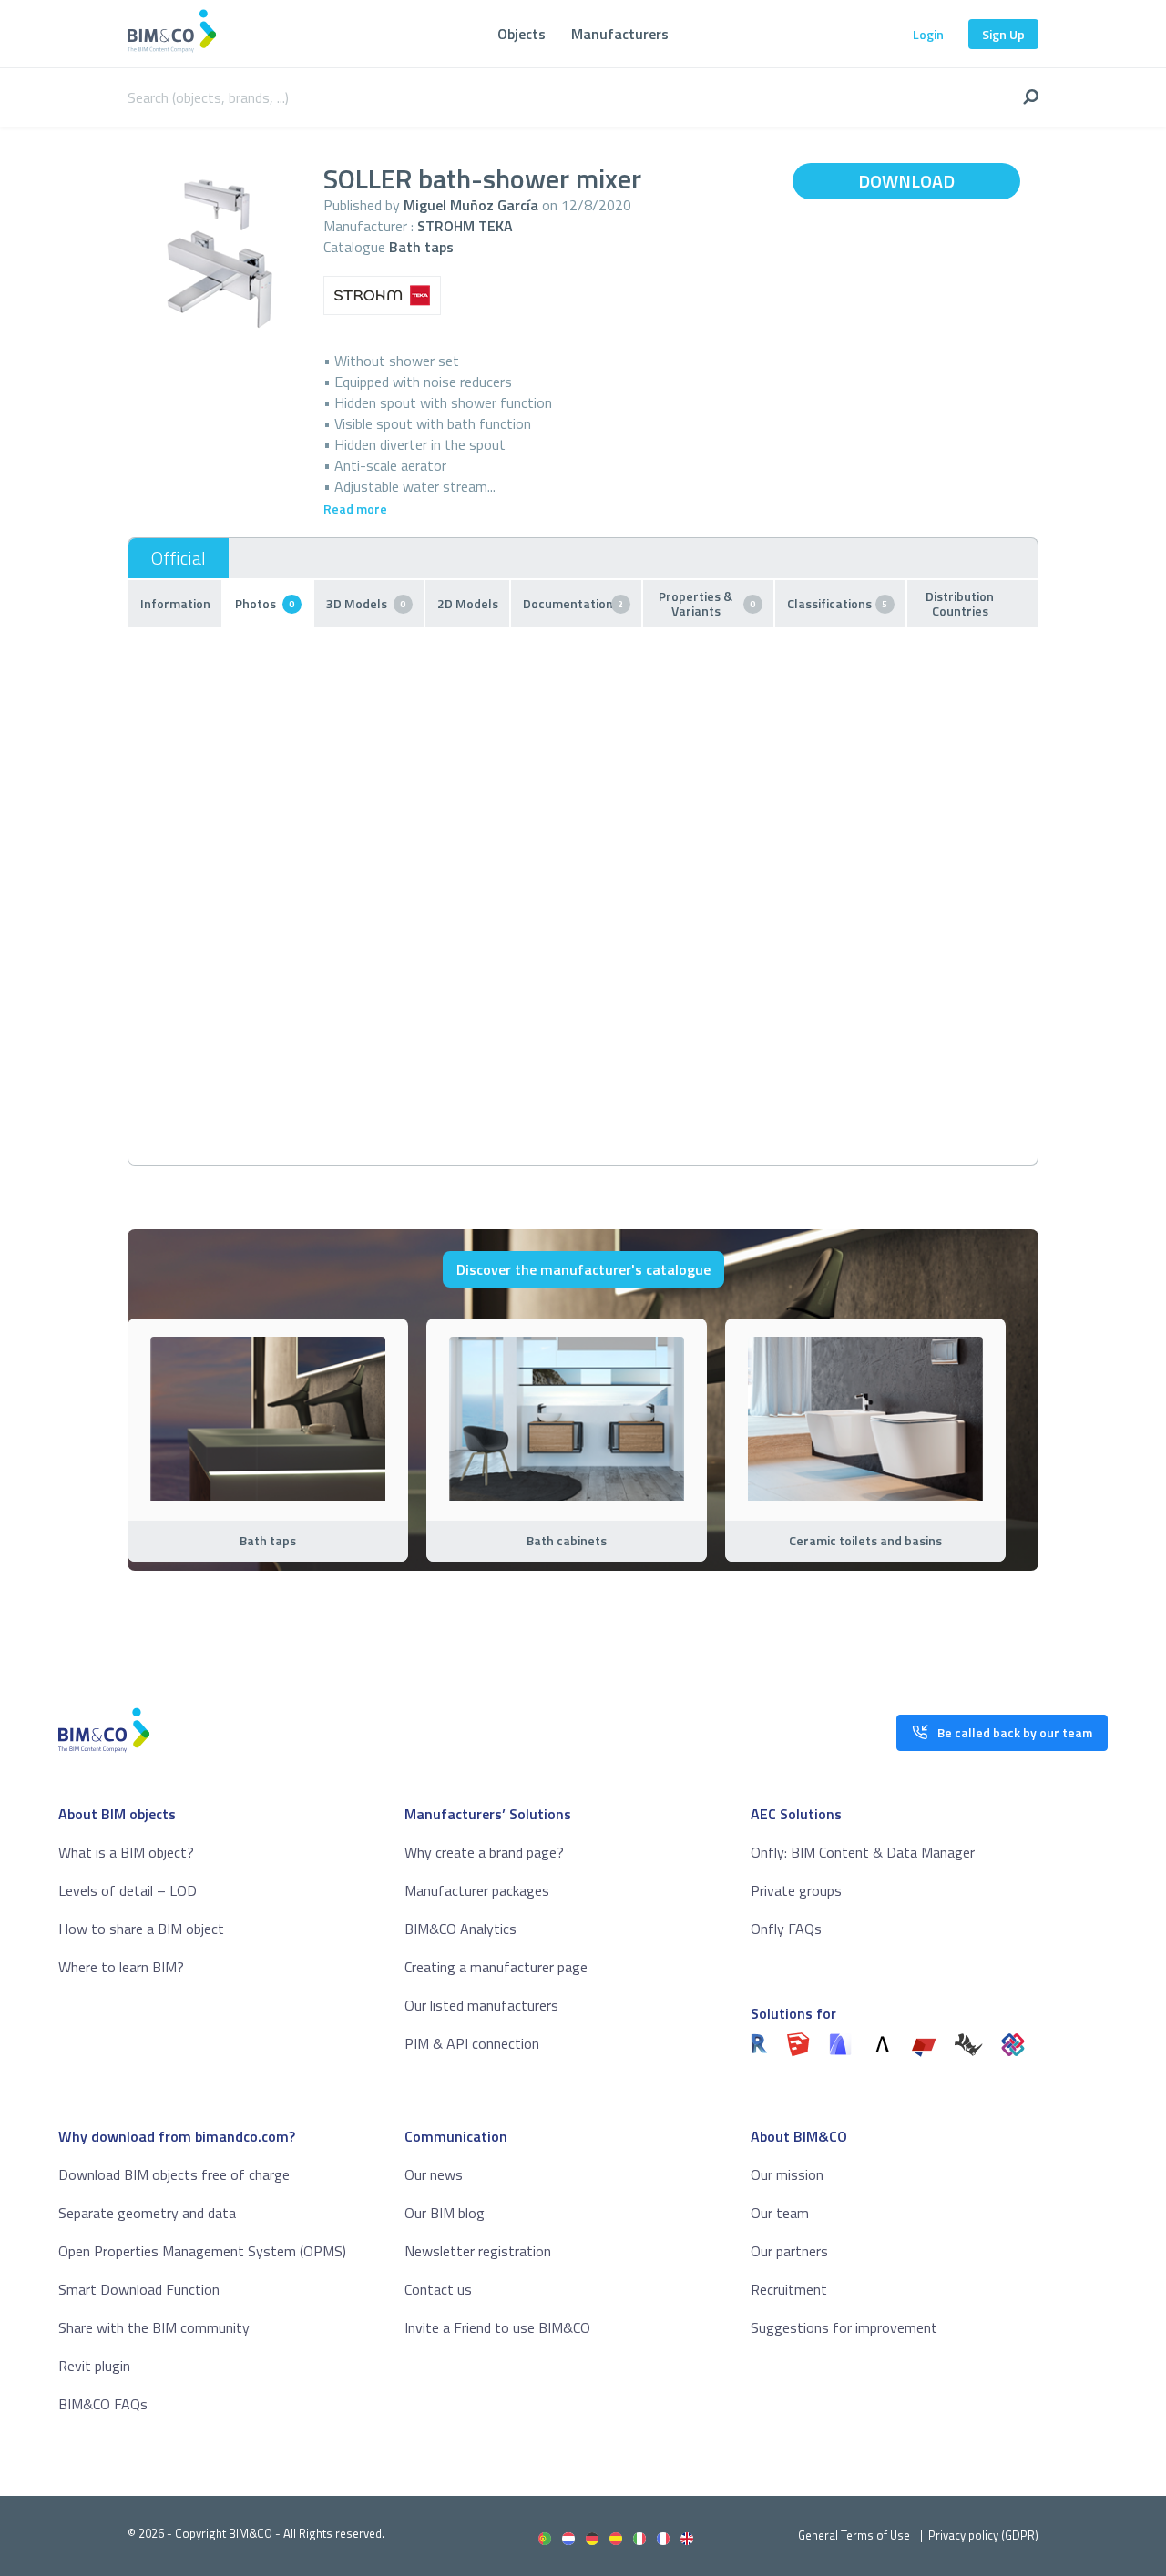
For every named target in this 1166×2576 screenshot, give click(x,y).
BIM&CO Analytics (460, 1929)
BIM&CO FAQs (103, 2404)
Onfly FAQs (786, 1929)
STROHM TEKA (465, 226)
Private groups (796, 1890)
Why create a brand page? (484, 1852)
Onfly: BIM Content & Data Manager (863, 1852)
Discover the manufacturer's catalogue (583, 1269)
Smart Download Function (139, 2289)
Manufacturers (620, 34)
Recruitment (789, 2289)
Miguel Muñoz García (471, 205)
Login (928, 34)
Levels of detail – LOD (128, 1890)
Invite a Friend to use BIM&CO (497, 2327)
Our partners (789, 2251)
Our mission (787, 2174)
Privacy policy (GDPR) (983, 2535)
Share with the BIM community (154, 2327)
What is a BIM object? (126, 1852)
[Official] (179, 558)
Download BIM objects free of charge (174, 2174)
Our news (434, 2174)
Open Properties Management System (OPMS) (202, 2251)
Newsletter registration (478, 2251)
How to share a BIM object (141, 1929)
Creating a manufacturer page (496, 1967)
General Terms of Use (854, 2535)
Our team (780, 2213)
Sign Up (1003, 34)
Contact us (438, 2289)
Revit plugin (94, 2366)
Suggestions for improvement (844, 2327)
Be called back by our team (1015, 1732)
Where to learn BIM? (121, 1967)
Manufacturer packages (477, 1890)
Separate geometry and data (147, 2213)
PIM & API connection (472, 2043)
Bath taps (421, 247)
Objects (522, 34)
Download (906, 181)
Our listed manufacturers (481, 2005)
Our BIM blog (445, 2213)
